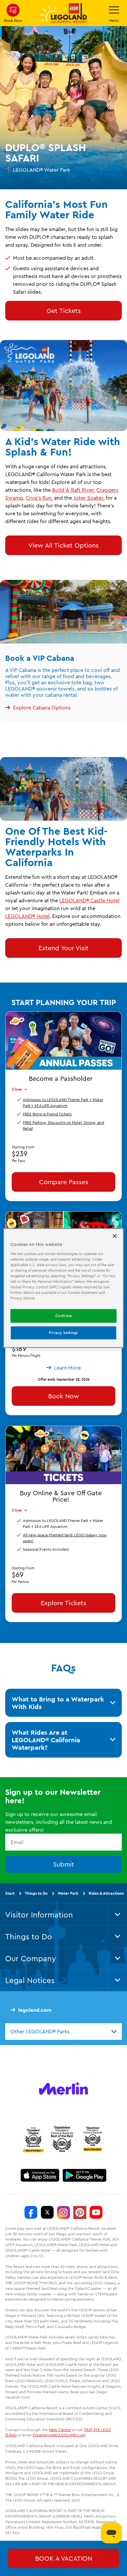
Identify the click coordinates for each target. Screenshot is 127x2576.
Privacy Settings (63, 1333)
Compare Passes (64, 1181)
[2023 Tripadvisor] (33, 2139)
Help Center (60, 2429)
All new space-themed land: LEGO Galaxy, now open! (65, 1538)
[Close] (115, 1236)
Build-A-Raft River (73, 490)
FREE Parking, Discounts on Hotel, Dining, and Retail (63, 1125)
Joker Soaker (88, 498)
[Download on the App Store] (40, 2175)
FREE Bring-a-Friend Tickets (47, 1114)
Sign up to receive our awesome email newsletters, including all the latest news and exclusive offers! (59, 1822)
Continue (64, 1316)
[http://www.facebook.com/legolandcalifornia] (31, 2212)
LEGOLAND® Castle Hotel (89, 900)
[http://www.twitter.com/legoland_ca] (47, 2212)
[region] (64, 1288)
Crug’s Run (39, 498)
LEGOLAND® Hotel (27, 916)
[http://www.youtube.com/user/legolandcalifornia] (96, 2212)
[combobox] (63, 2031)
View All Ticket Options (63, 545)
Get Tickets (64, 310)
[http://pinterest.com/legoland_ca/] (80, 2212)
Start (10, 1893)
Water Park (68, 1893)
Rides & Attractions (106, 1893)
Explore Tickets (63, 1603)
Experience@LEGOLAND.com (59, 2435)
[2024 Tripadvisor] (62, 2139)
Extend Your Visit (63, 948)
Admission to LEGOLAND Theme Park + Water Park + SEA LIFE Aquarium (63, 1102)
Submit (64, 1864)
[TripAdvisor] (92, 2139)
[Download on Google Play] (85, 2175)
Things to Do (36, 1893)
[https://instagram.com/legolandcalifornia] (63, 2212)
